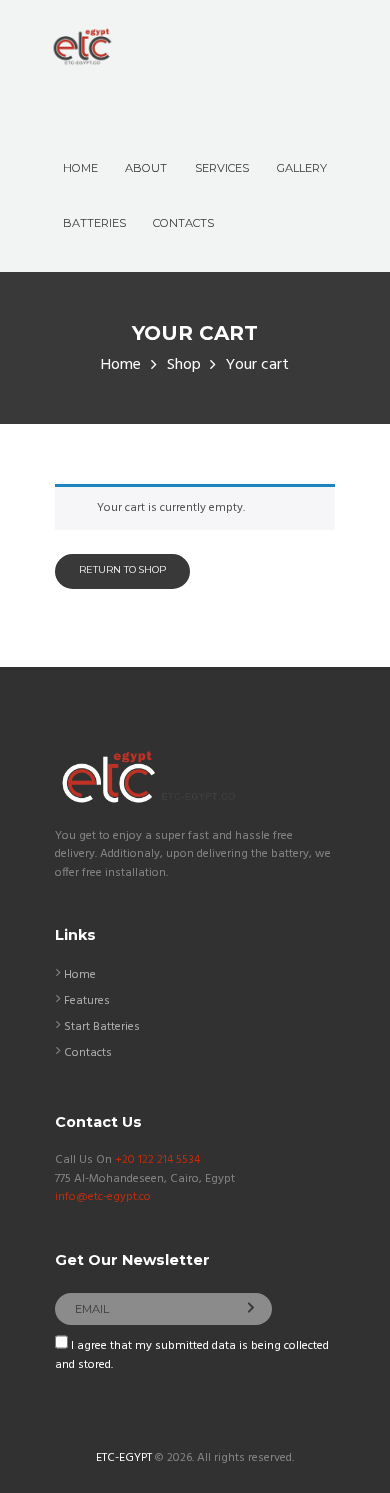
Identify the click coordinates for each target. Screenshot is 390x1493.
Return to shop (122, 569)
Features (87, 1001)
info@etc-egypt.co (103, 1197)
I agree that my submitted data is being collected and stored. (192, 1355)
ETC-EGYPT (124, 1458)
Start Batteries (102, 1027)
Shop (184, 365)
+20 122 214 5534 (157, 1160)
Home (121, 365)
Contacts (88, 1053)
